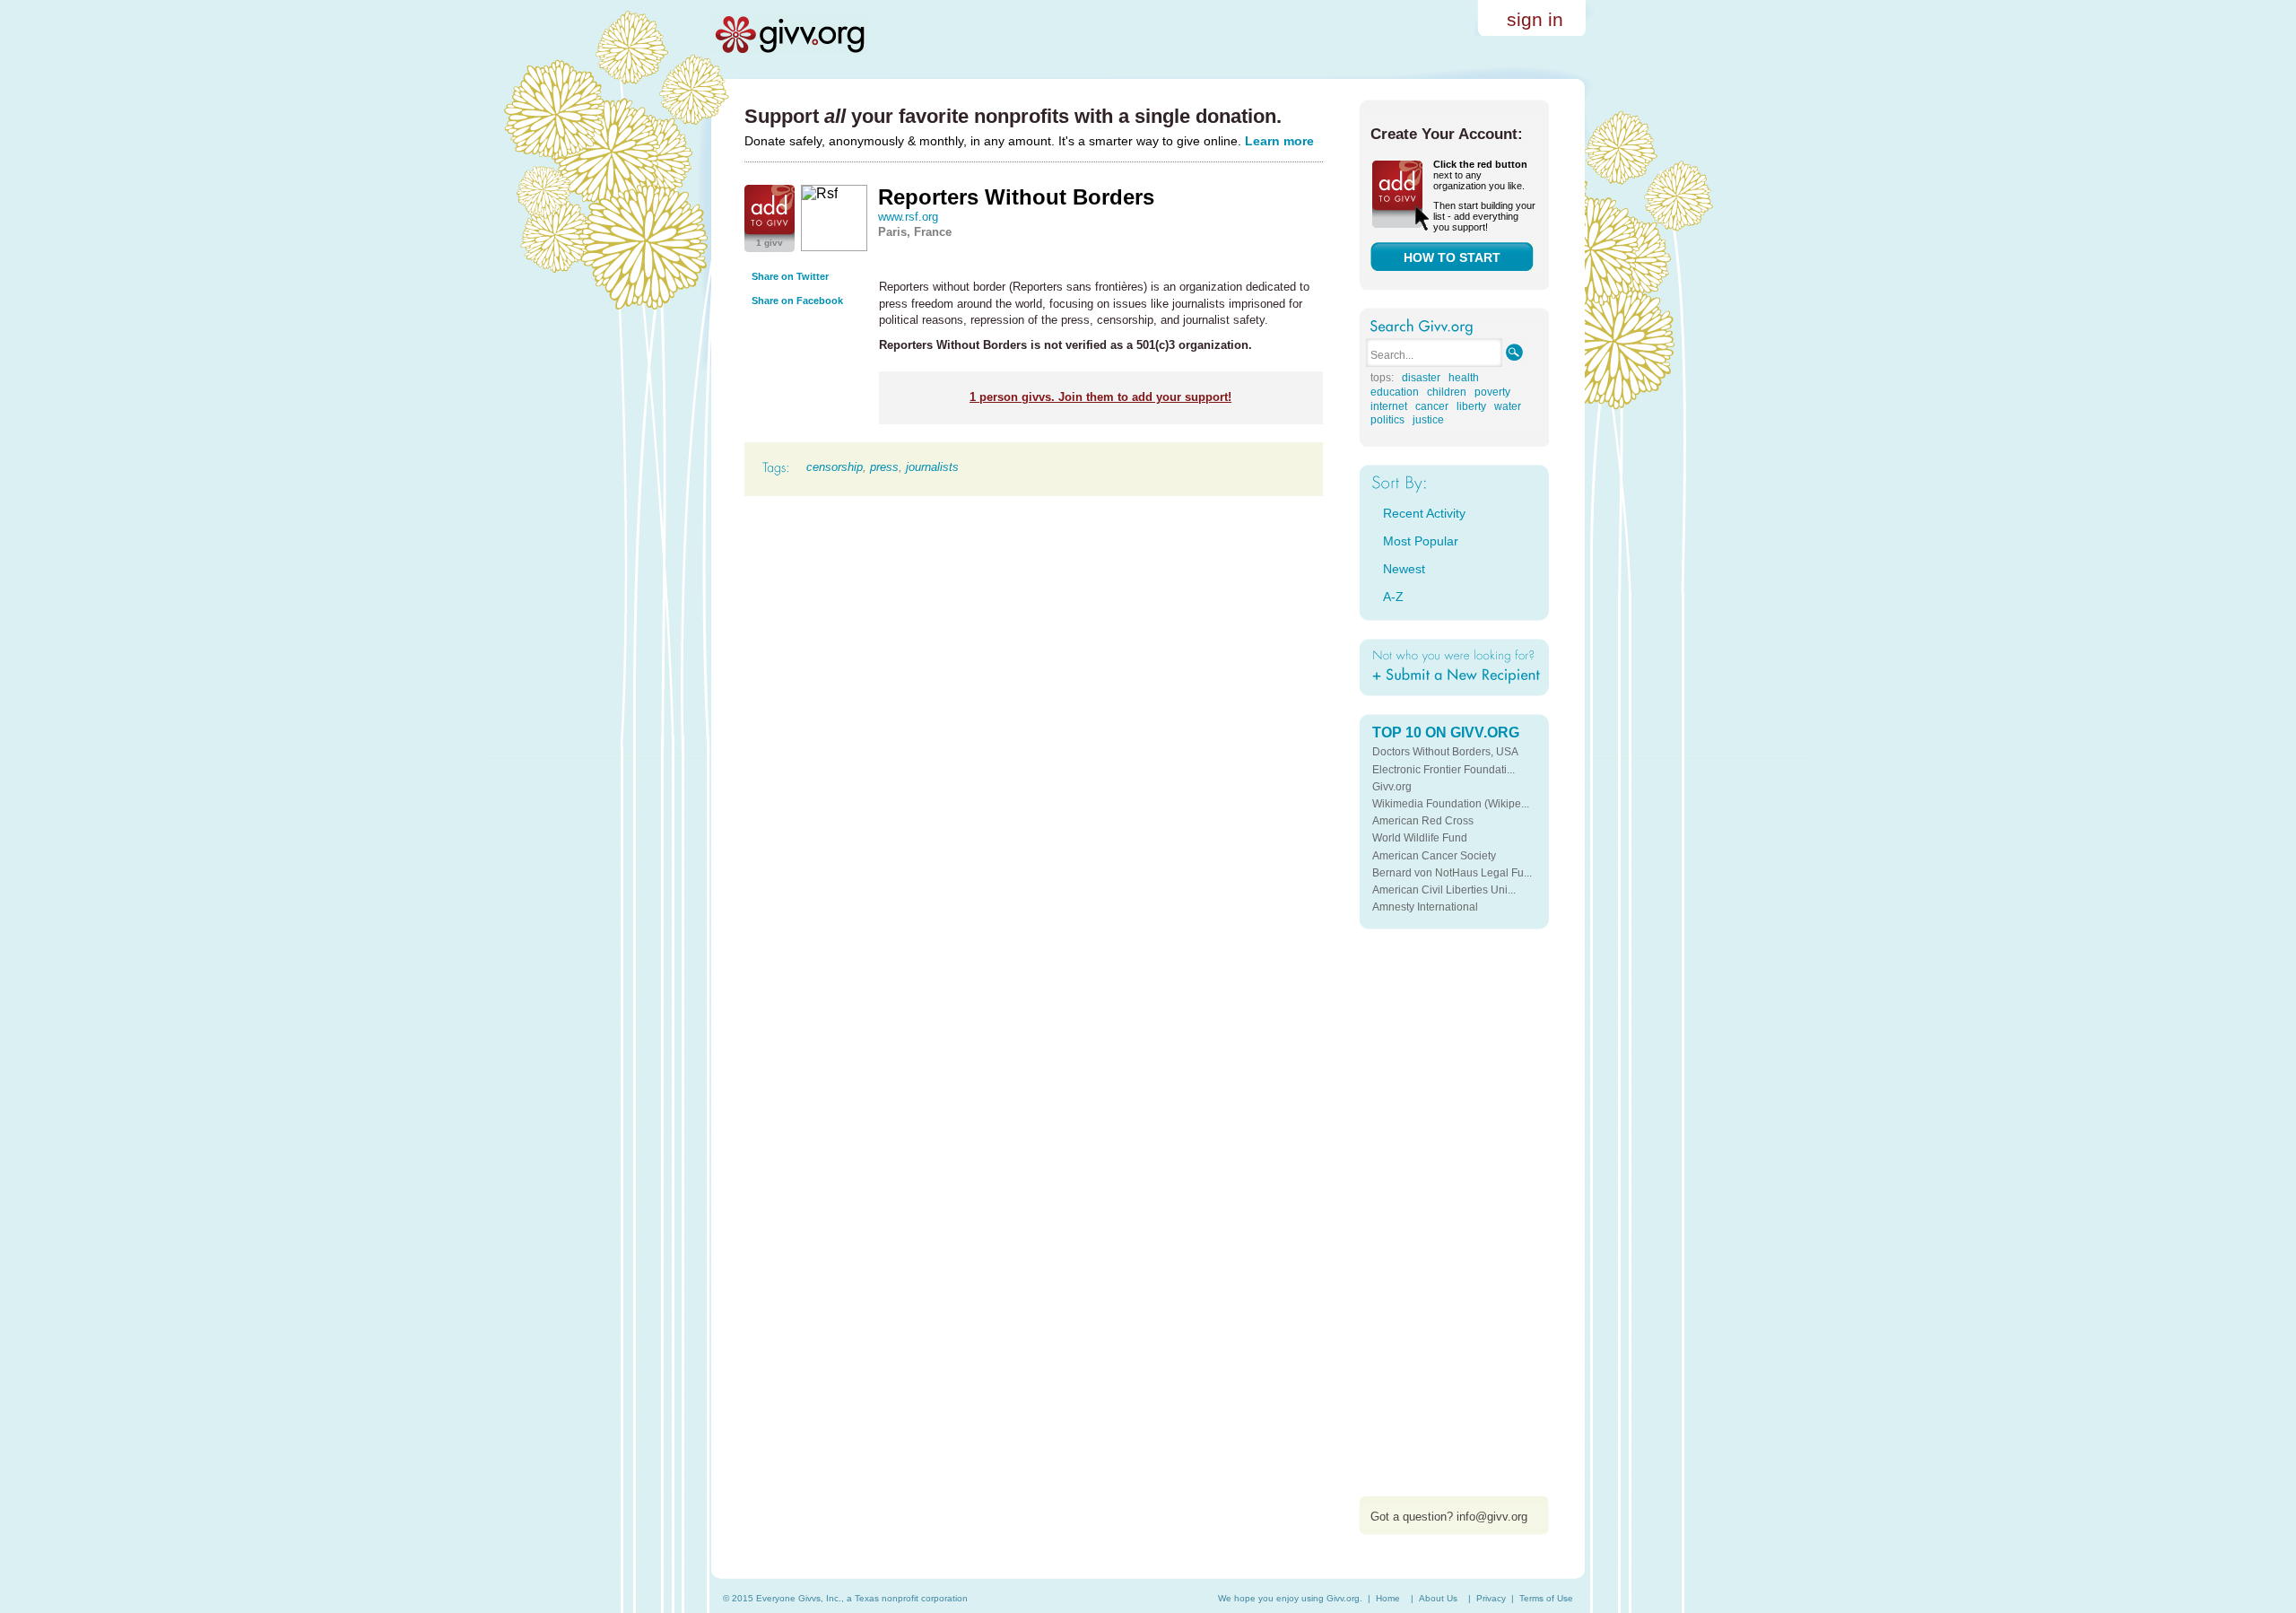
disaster (1421, 378)
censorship (835, 467)
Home (1388, 1598)
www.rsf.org (908, 217)
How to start (1452, 257)
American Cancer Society (1434, 856)
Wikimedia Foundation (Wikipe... (1451, 804)
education (1395, 392)
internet (1389, 406)
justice (1428, 420)
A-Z (1393, 597)
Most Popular (1421, 541)
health (1464, 378)
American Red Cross (1423, 821)
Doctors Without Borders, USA (1445, 752)
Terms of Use (1546, 1598)
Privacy (1491, 1598)
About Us (1438, 1598)
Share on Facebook (797, 301)
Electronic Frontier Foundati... (1444, 770)
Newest (1404, 569)
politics (1387, 420)
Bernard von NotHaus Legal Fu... (1452, 873)
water (1508, 406)
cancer (1432, 406)
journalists (932, 467)
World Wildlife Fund (1420, 838)
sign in (1535, 19)
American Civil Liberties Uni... (1444, 890)
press (884, 467)
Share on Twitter (790, 276)
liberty (1471, 406)
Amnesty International (1425, 907)
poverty (1492, 392)
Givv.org (1392, 787)
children (1447, 392)
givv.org (789, 34)
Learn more (1279, 141)
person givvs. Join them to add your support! (1100, 397)
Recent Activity (1424, 513)
